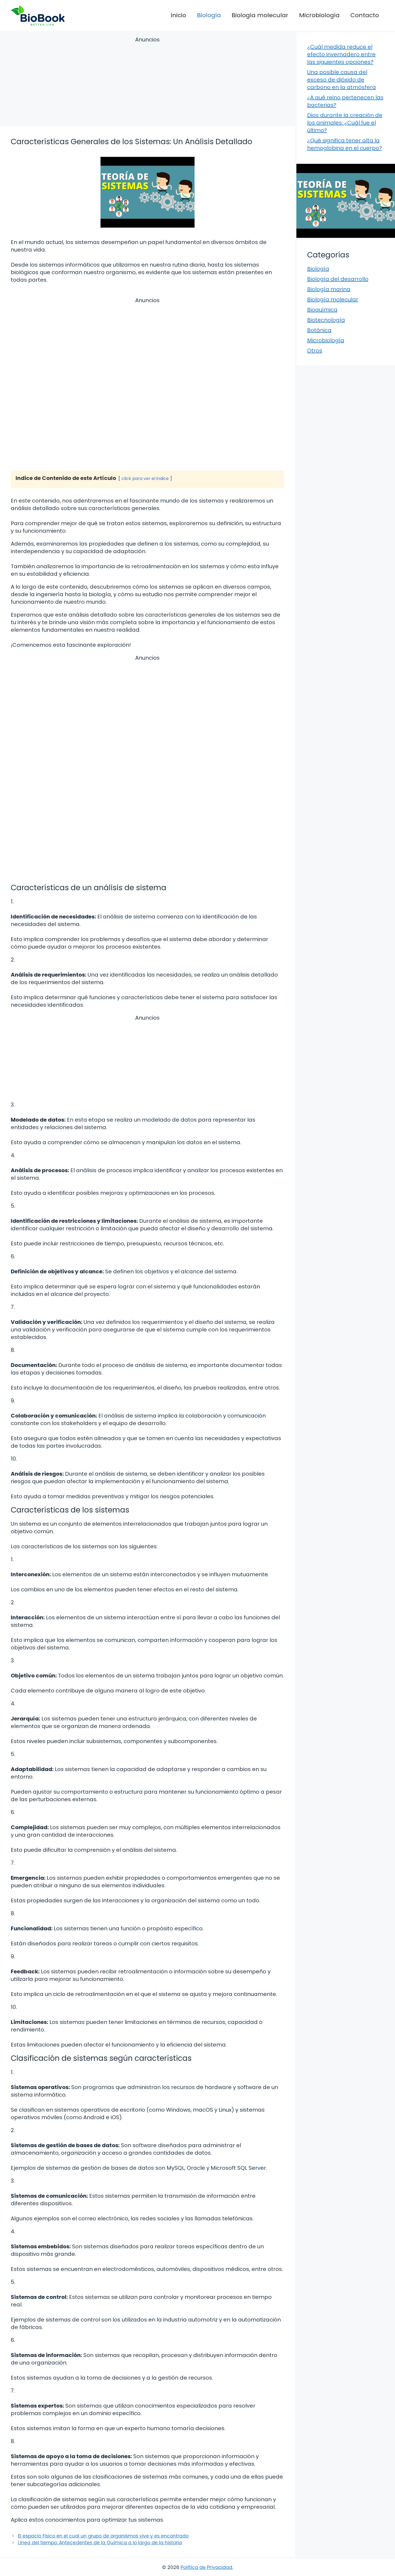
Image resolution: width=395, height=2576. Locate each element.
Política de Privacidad (206, 2567)
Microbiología (319, 15)
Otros (315, 351)
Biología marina (329, 289)
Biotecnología (326, 320)
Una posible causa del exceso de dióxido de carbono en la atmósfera (342, 80)
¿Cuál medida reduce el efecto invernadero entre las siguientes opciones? (341, 54)
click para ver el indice (145, 478)
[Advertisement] (148, 82)
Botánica (319, 330)
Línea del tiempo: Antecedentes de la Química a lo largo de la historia (100, 2543)
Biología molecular (260, 15)
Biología (209, 15)
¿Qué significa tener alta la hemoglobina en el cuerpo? (345, 144)
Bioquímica (322, 310)
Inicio (178, 15)
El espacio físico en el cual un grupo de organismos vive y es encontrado (103, 2536)
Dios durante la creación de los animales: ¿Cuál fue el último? (345, 123)
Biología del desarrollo (338, 279)
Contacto (365, 15)
